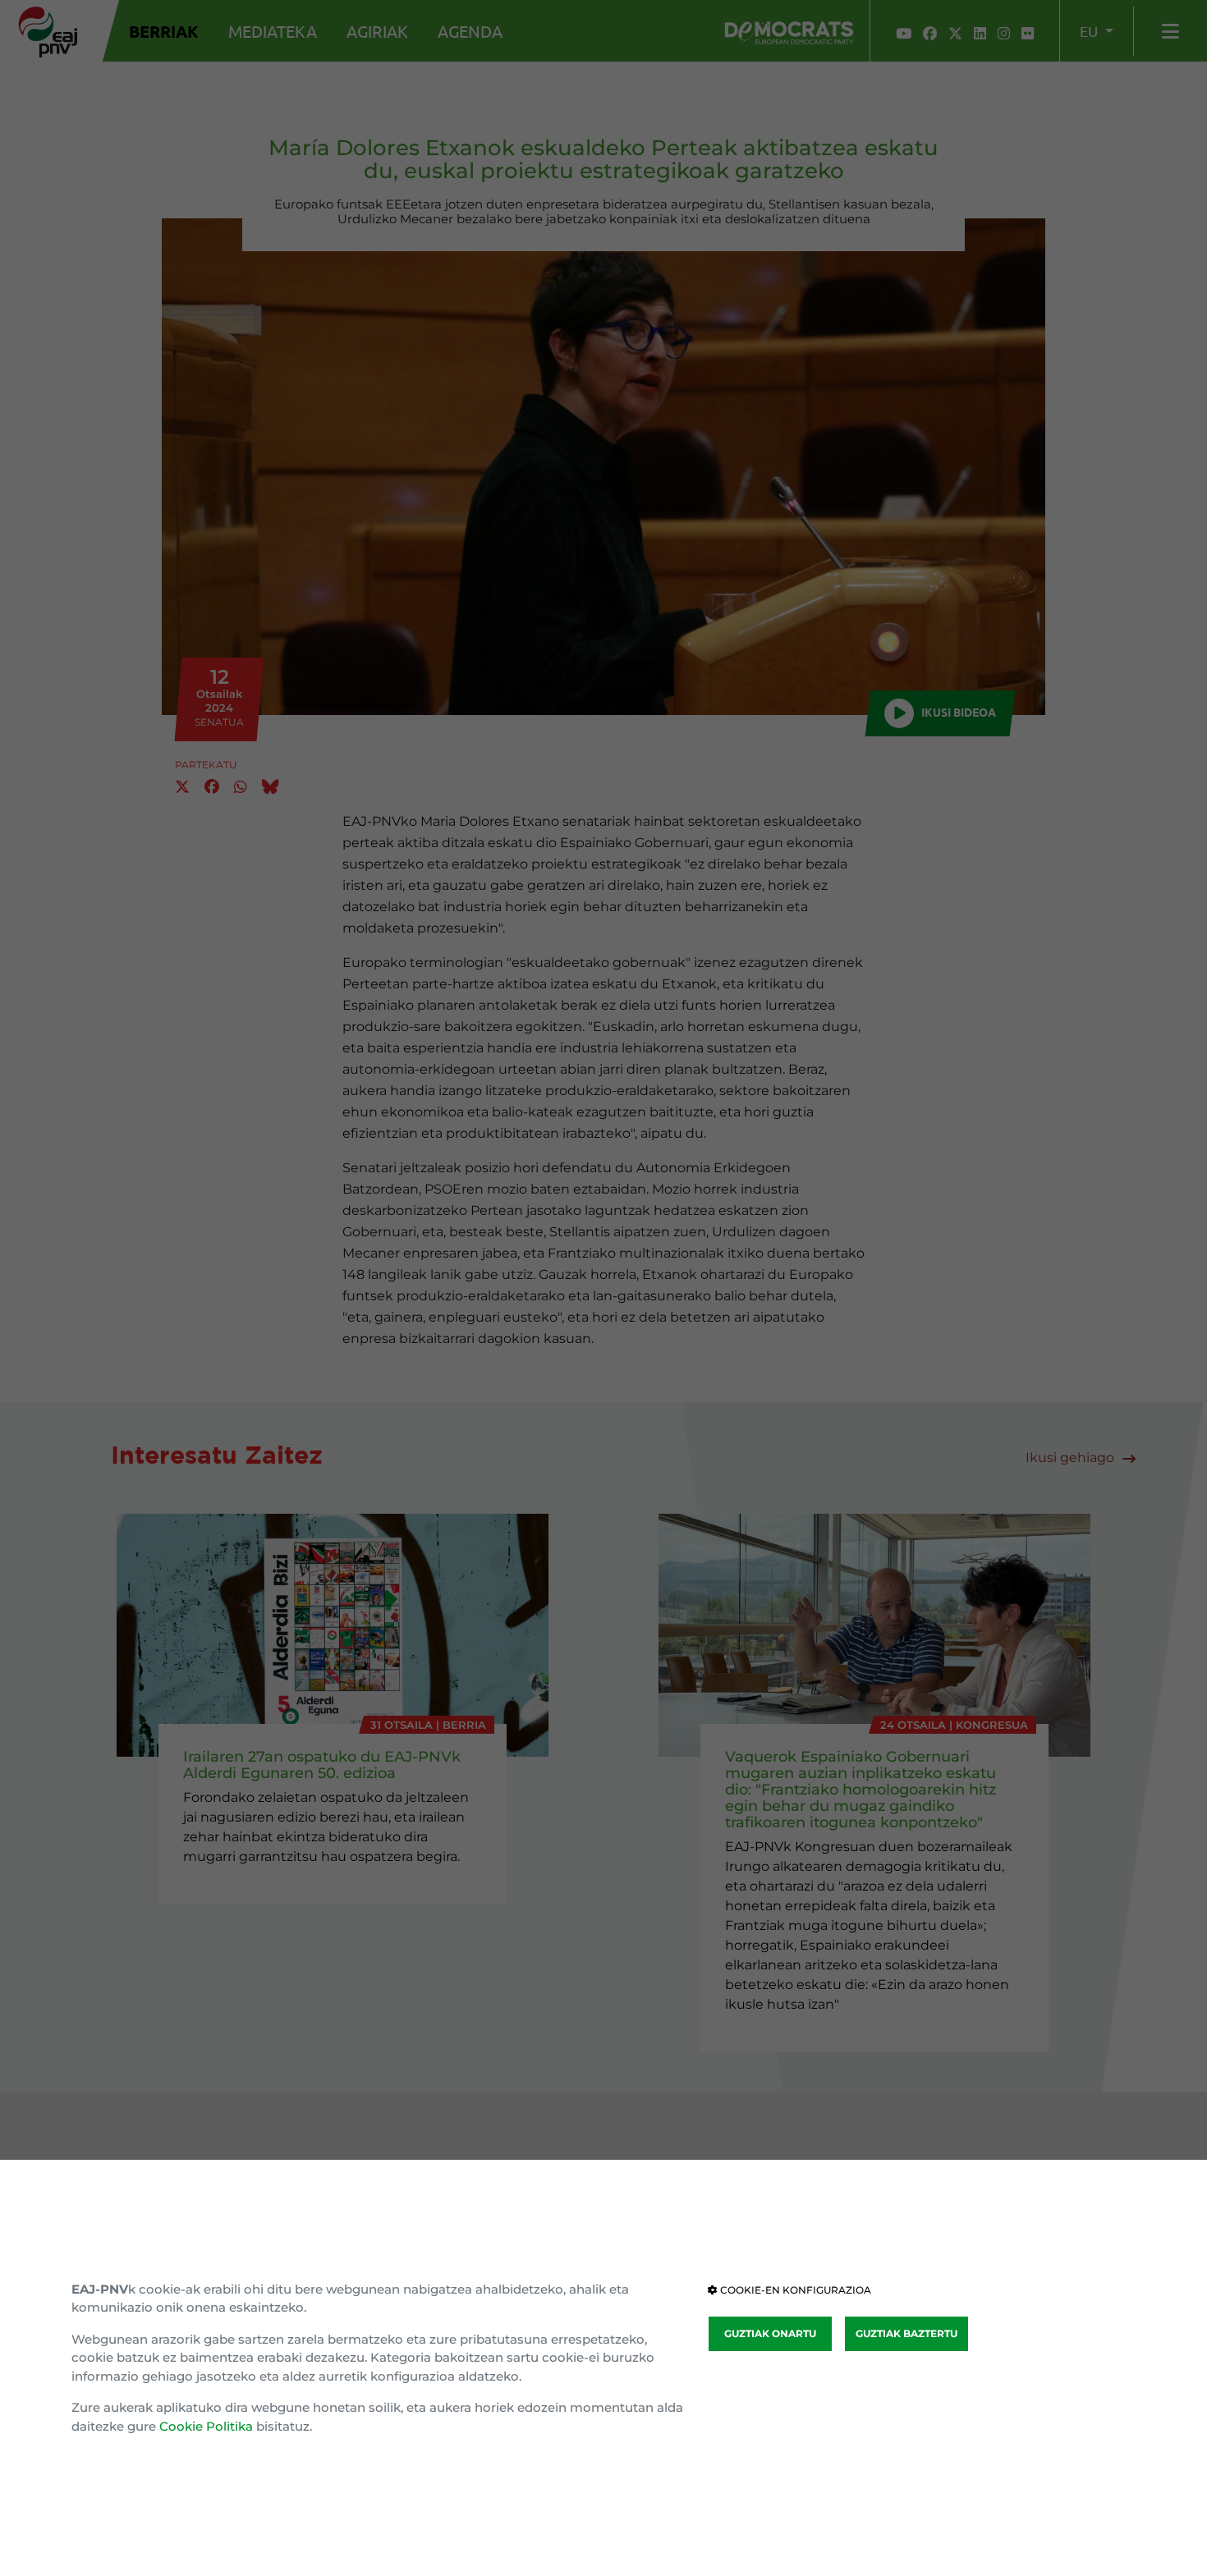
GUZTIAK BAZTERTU (906, 2333)
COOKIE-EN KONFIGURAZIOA (794, 2290)
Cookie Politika (206, 2426)
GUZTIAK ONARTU (770, 2333)
